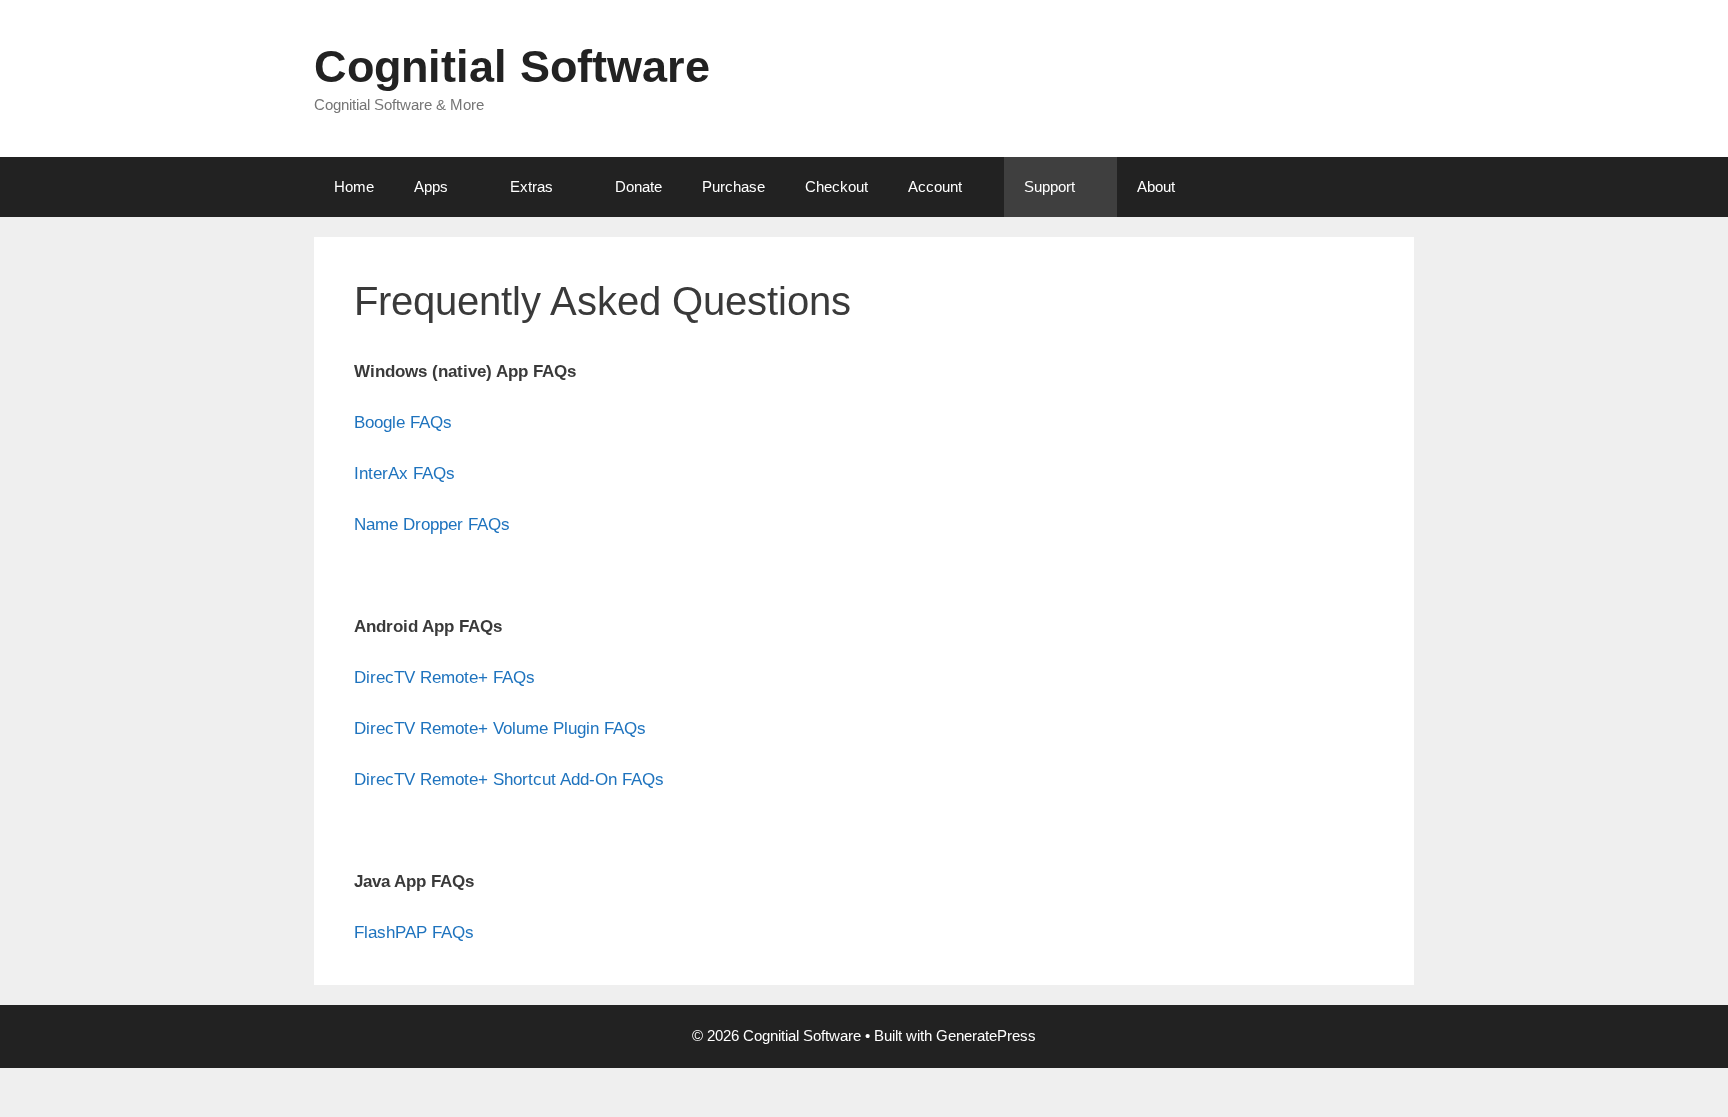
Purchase (733, 186)
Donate (638, 186)
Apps (431, 186)
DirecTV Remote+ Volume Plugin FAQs (500, 728)
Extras (531, 186)
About (1156, 186)
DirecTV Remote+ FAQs (444, 677)
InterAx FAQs (404, 473)
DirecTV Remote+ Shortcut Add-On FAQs (509, 779)
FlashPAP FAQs (414, 932)
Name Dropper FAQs (432, 524)
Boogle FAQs (403, 422)
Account (935, 186)
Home (354, 186)
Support (1049, 186)
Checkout (836, 186)
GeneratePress (986, 1035)
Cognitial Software (512, 66)
